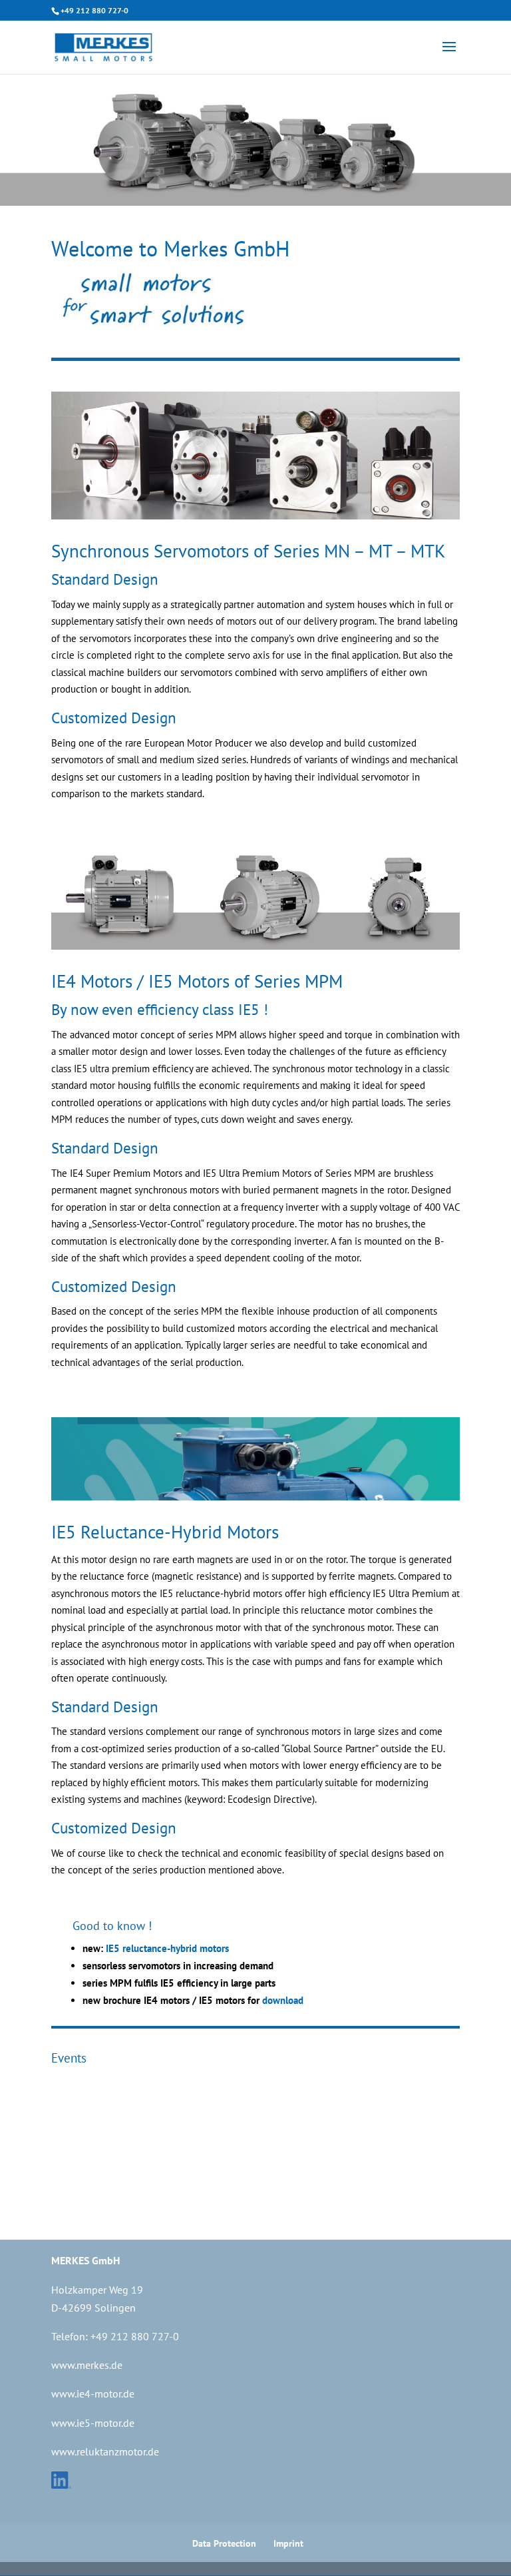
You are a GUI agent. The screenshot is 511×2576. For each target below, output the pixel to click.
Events (69, 2058)
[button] (21, 139)
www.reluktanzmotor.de (105, 2451)
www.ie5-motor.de (93, 2423)
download (283, 2000)
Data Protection (224, 2543)
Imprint (288, 2543)
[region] (255, 139)
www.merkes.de (87, 2365)
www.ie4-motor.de (93, 2394)
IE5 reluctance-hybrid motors (166, 1948)
